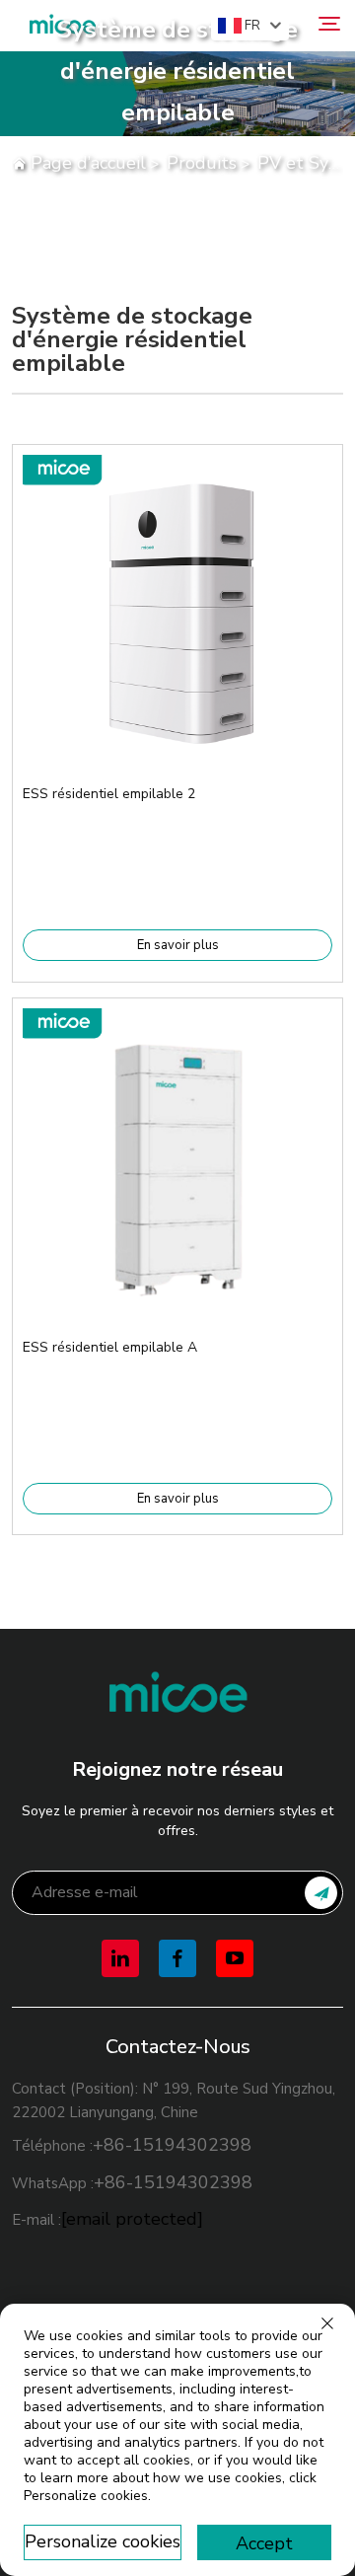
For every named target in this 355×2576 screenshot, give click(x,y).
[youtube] (235, 1958)
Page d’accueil (88, 163)
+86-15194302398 (172, 2145)
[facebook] (177, 1958)
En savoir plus (178, 945)
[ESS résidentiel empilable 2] (177, 749)
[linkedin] (120, 1958)
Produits (202, 163)
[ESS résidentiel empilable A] (177, 1301)
